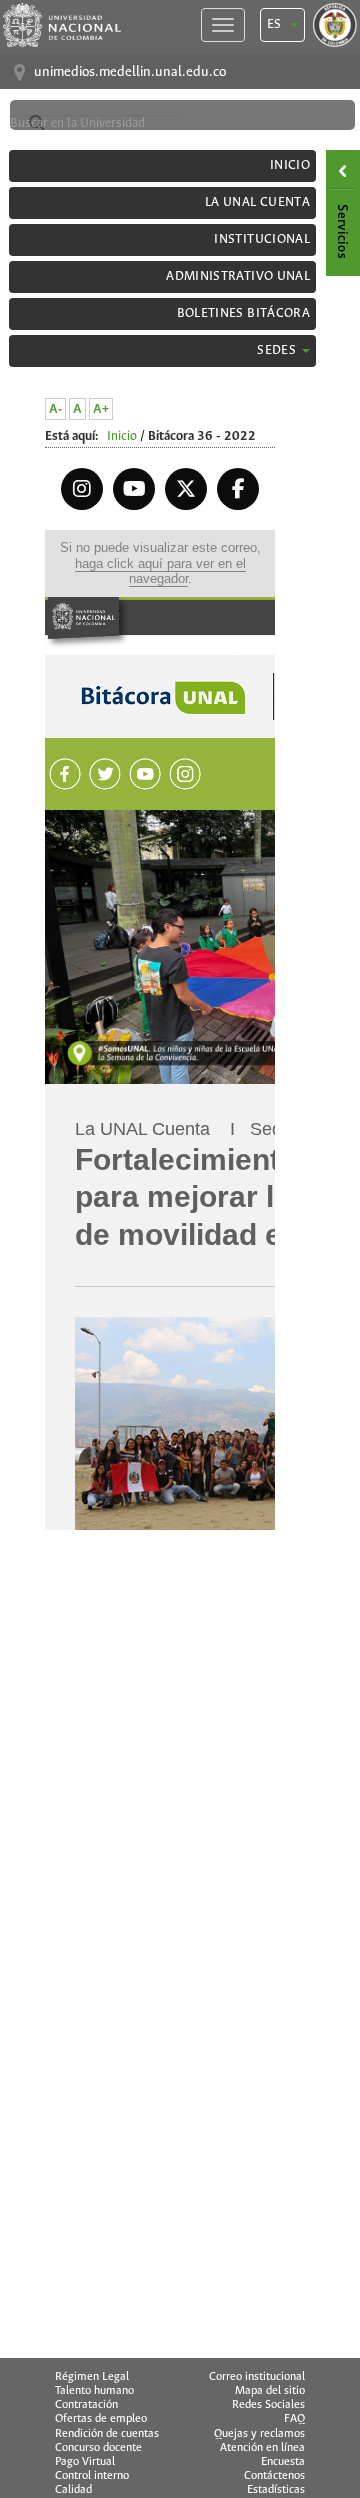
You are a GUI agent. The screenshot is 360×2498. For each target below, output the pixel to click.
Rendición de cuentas (107, 2434)
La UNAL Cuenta (257, 202)
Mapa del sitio (270, 2391)
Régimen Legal (92, 2377)
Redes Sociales (268, 2405)
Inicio (290, 165)
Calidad (73, 2490)
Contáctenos (274, 2476)
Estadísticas (276, 2490)
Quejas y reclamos (259, 2434)
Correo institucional (257, 2377)
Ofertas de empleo (101, 2419)
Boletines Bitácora (243, 313)
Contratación (86, 2405)
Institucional (262, 239)
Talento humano (94, 2391)
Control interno (92, 2476)
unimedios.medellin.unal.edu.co (130, 72)
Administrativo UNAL (238, 276)
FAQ (294, 2419)
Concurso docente (98, 2448)
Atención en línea (262, 2448)
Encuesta (283, 2462)
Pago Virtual (85, 2462)
